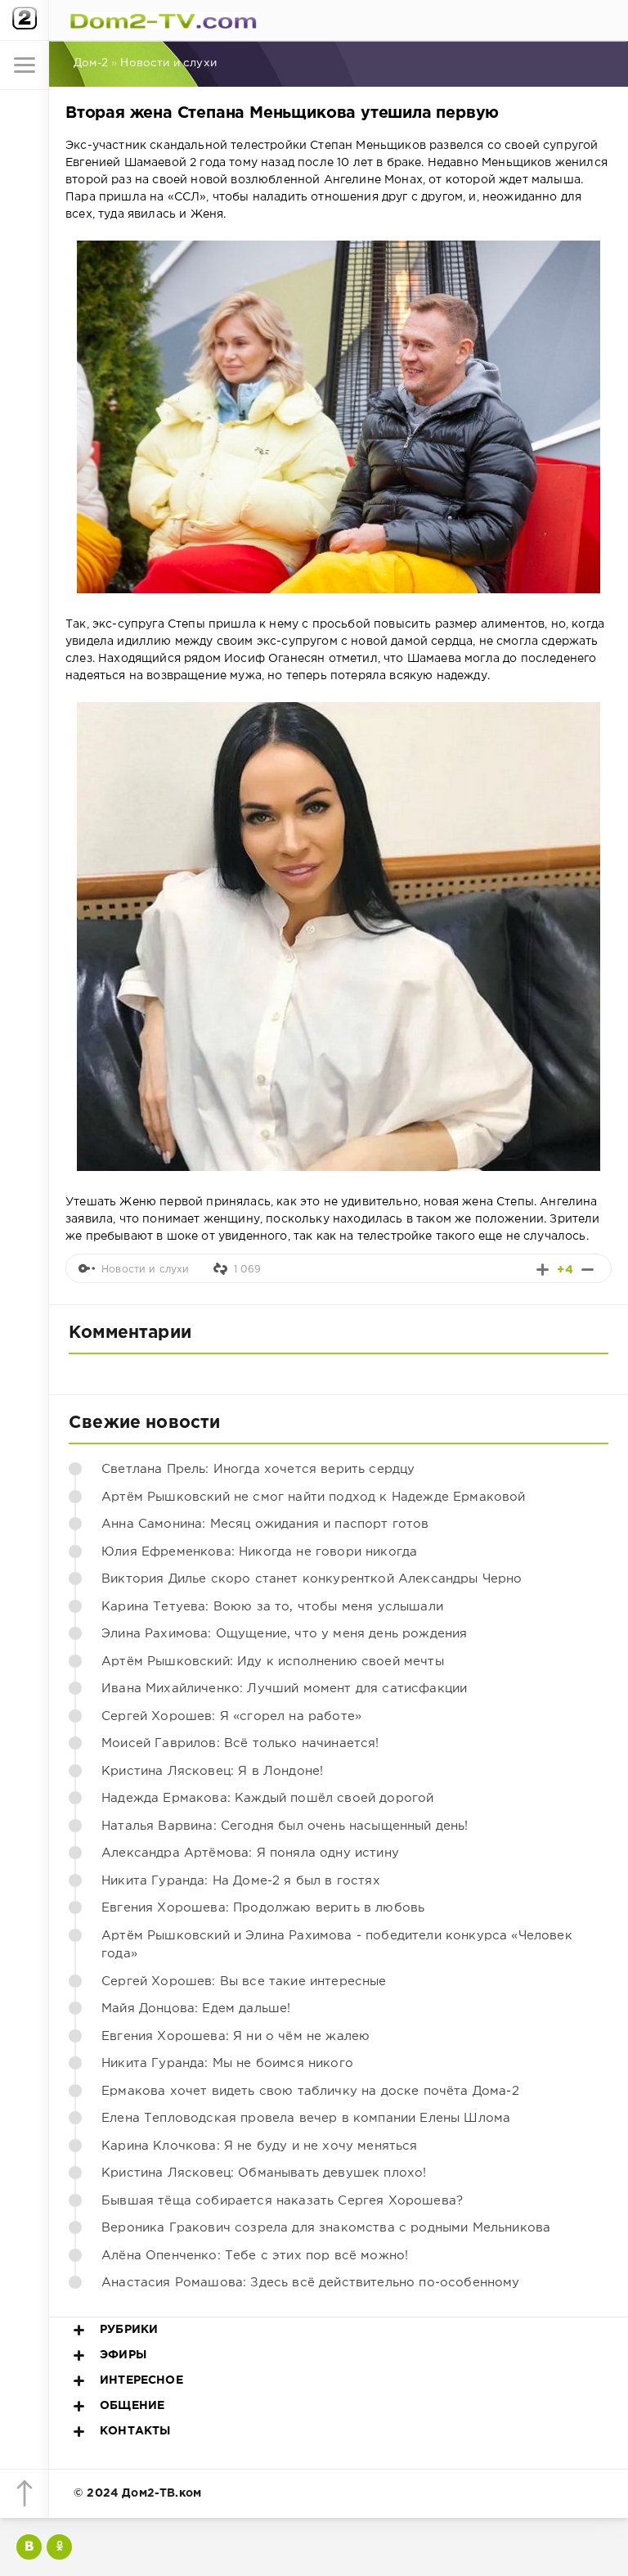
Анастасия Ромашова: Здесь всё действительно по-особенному (311, 2283)
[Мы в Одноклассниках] (59, 2547)
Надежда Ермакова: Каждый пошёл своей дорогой (267, 1798)
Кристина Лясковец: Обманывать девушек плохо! (264, 2173)
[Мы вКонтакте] (29, 2547)
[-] (588, 1270)
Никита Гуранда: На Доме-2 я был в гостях (241, 1881)
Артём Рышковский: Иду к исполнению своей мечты (273, 1662)
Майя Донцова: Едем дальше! (196, 2009)
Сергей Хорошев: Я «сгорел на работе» (231, 1716)
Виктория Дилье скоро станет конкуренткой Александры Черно (312, 1579)
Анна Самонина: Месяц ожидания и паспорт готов (265, 1524)
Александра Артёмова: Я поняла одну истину (250, 1853)
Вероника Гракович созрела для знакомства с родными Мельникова (326, 2228)
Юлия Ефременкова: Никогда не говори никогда (259, 1552)
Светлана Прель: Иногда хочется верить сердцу (258, 1469)
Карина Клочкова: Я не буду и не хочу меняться (260, 2146)
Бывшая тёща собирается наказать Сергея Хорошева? (282, 2201)
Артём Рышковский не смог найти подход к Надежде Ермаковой (314, 1497)
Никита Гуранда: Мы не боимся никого (227, 2063)
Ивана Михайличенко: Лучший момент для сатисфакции (284, 1689)
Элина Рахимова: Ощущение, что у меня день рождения (284, 1634)
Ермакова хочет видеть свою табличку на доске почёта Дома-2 (310, 2091)
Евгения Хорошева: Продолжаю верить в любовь (263, 1908)
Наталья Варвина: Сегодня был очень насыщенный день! (285, 1826)
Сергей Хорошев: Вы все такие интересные (244, 1982)
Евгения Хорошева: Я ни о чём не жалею (235, 2036)
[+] (543, 1270)
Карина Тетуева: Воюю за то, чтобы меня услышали (272, 1607)
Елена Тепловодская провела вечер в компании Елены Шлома (306, 2118)
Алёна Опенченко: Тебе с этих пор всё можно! (255, 2256)
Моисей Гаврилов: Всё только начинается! (240, 1743)
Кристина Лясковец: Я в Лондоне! (212, 1771)
